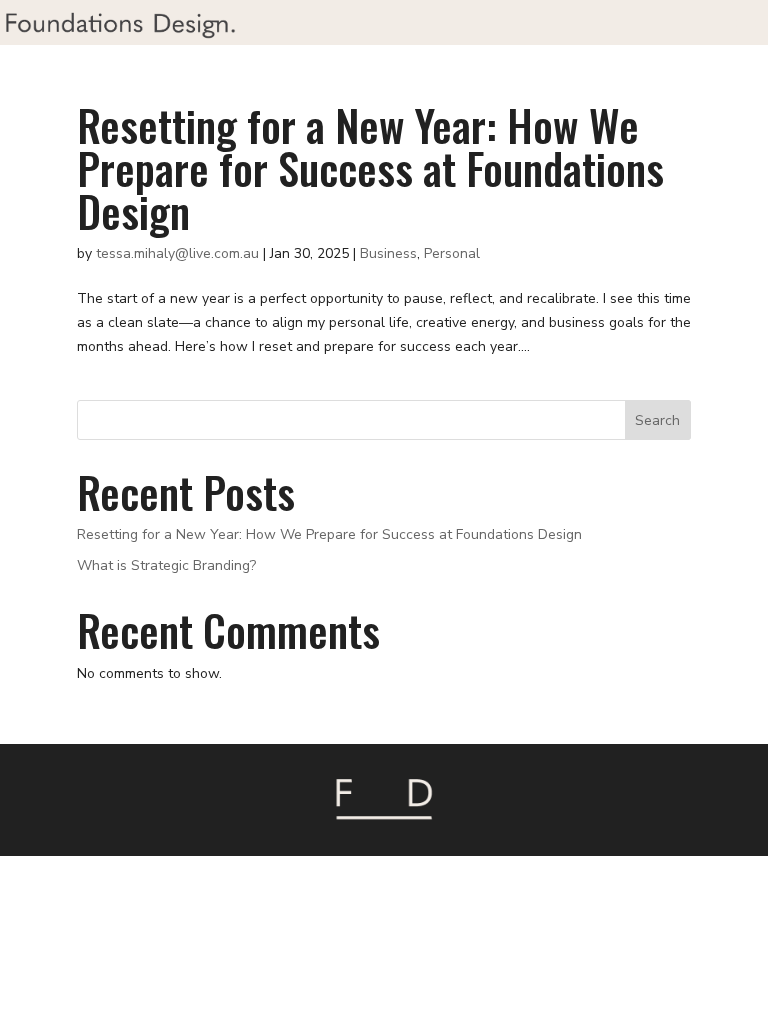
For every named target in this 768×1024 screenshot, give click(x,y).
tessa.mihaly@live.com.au (177, 253)
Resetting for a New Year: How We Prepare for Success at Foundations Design (370, 167)
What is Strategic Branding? (166, 565)
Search (657, 420)
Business (388, 253)
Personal (452, 253)
